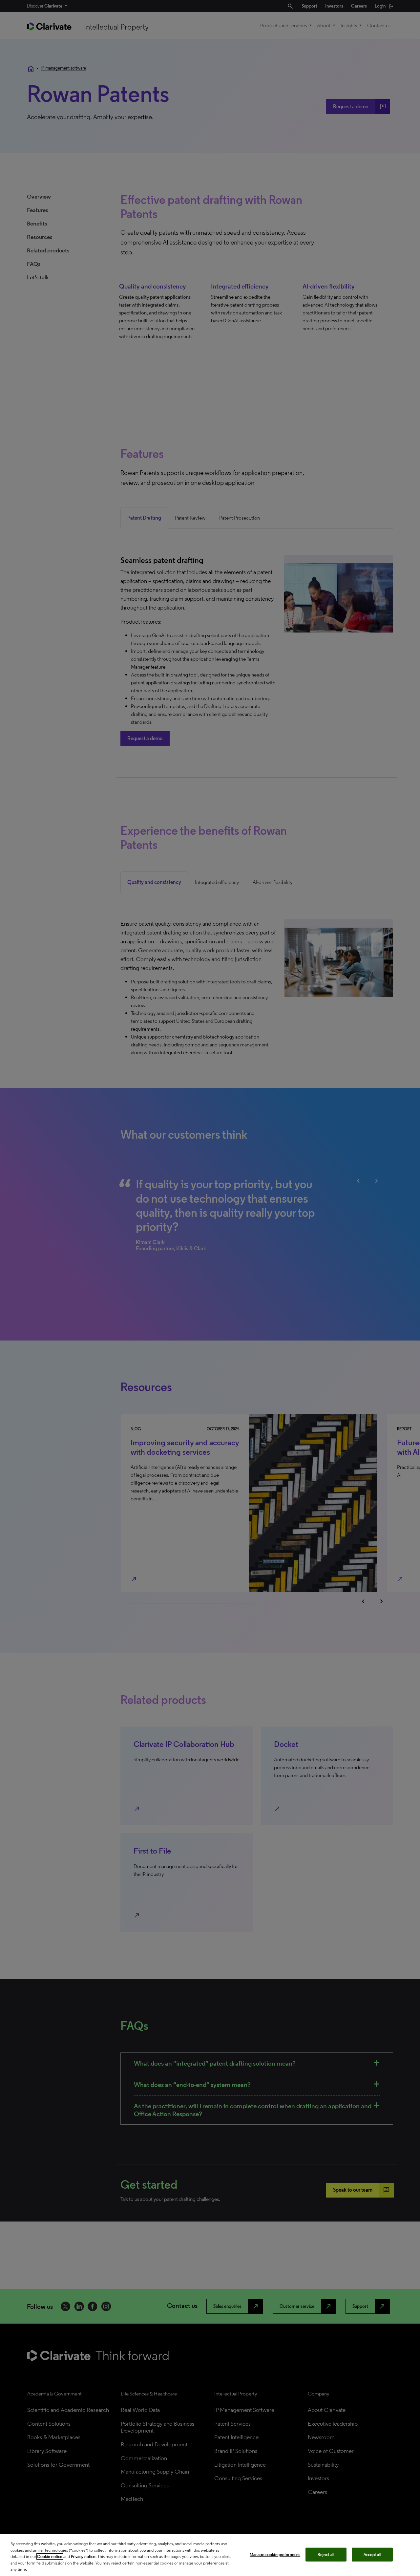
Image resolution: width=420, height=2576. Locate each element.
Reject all (326, 2555)
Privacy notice (83, 2556)
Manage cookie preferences (275, 2555)
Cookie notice (50, 2556)
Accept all (372, 2555)
